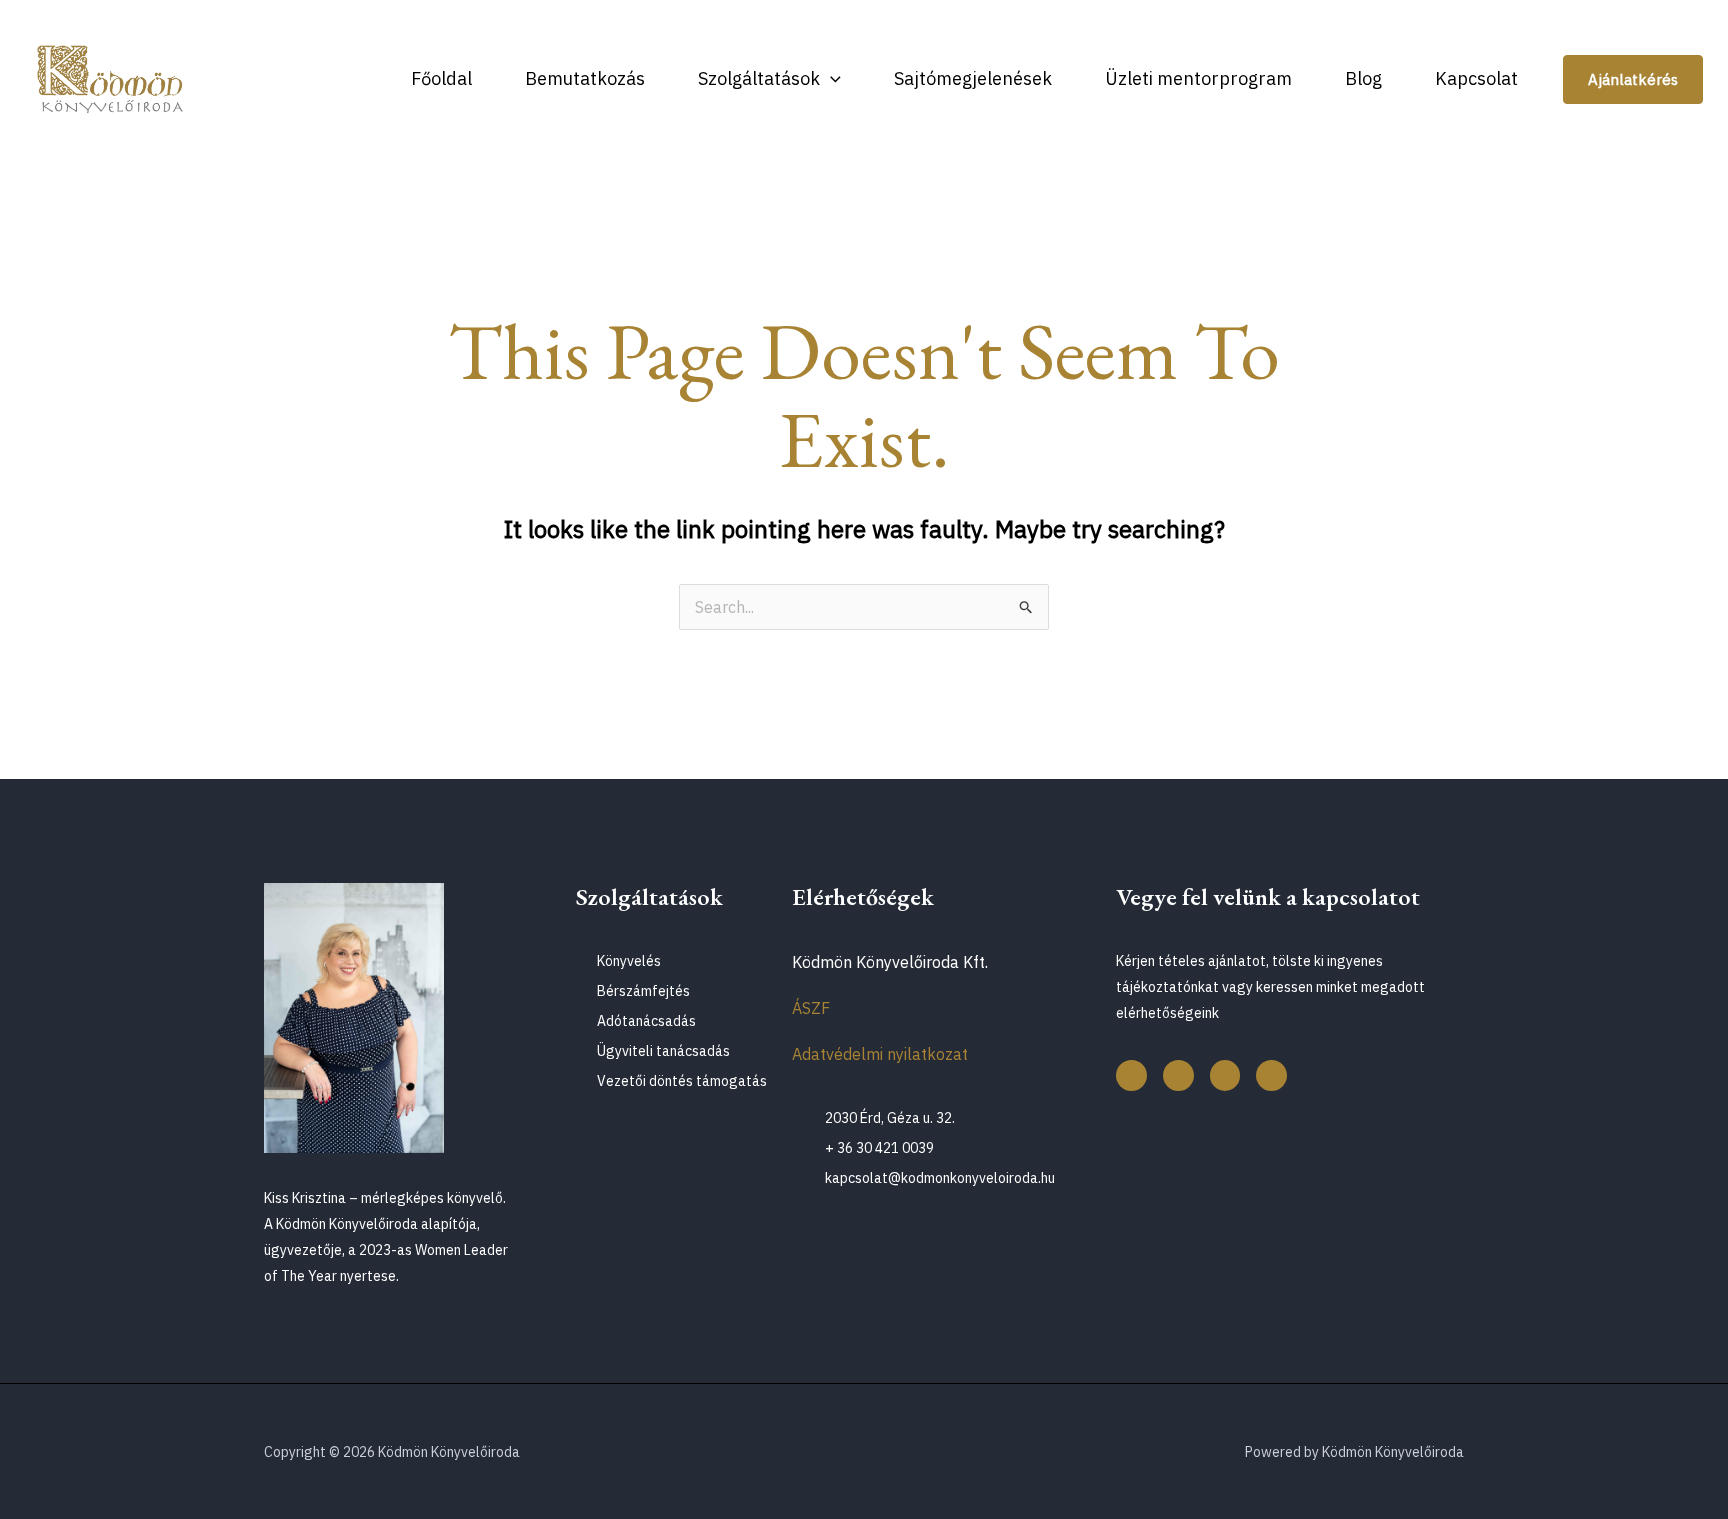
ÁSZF (811, 1008)
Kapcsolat (1476, 78)
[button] (830, 78)
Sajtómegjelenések (973, 78)
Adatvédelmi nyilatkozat (880, 1054)
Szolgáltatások (759, 78)
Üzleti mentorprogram (1198, 78)
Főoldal (441, 78)
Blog (1363, 78)
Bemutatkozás (585, 78)
